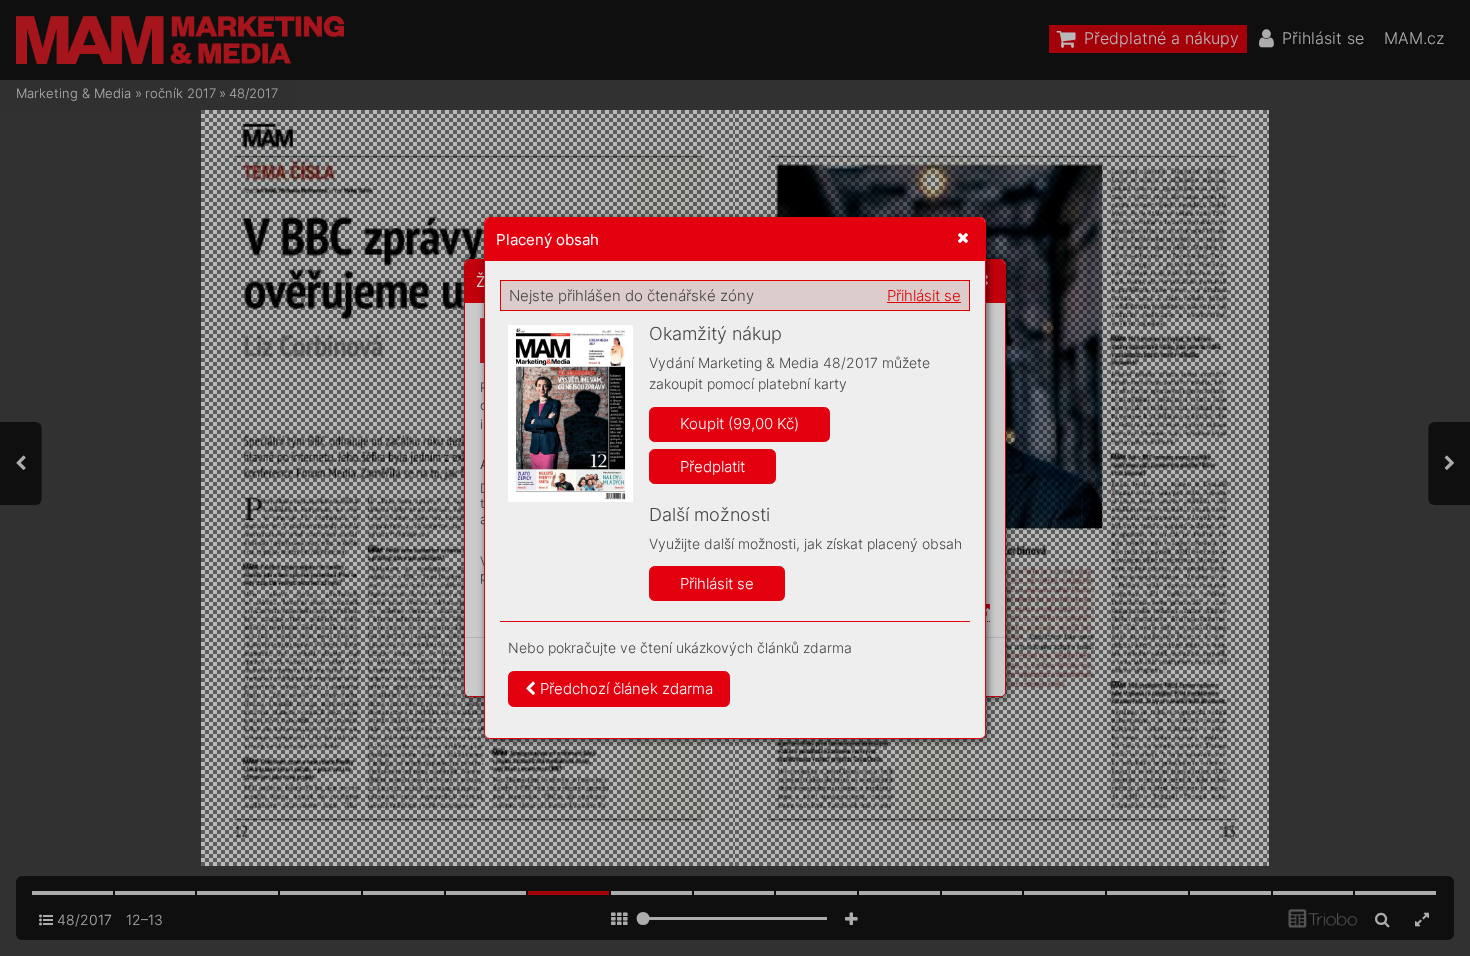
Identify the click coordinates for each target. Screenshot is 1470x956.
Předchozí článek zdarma (624, 688)
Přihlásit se (924, 295)
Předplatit (712, 466)
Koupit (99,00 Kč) (739, 423)
